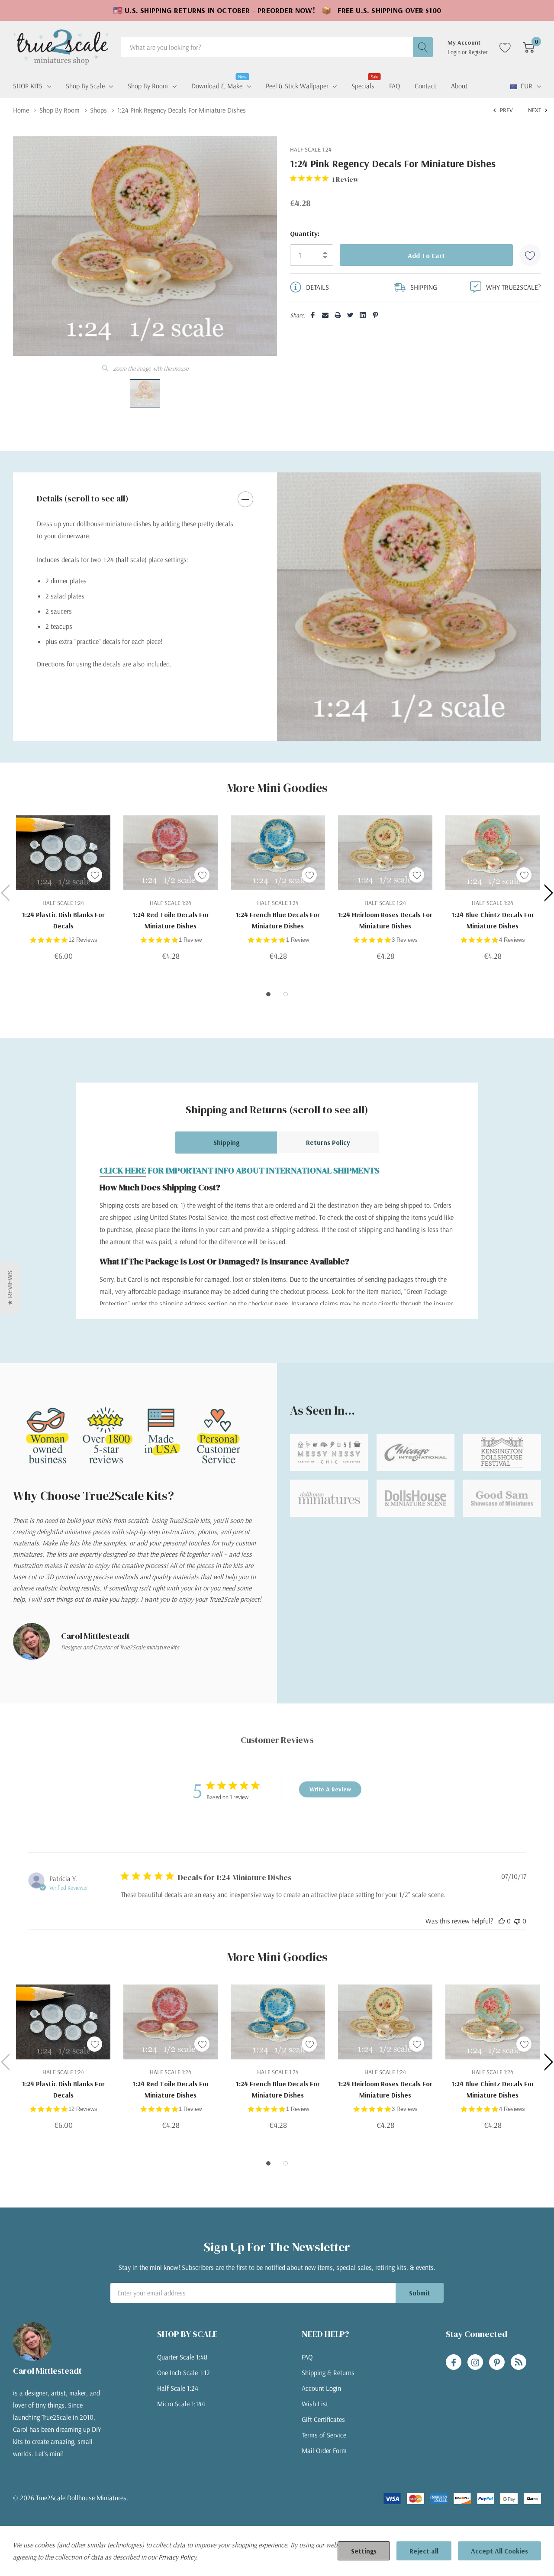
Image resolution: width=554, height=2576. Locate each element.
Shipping (226, 1142)
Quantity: (305, 233)
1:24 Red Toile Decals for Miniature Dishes (171, 920)
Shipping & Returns (328, 2372)
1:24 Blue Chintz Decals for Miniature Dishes (493, 920)
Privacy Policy (177, 2557)
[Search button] (423, 47)
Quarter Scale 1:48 (182, 2357)
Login (455, 52)
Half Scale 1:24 (178, 2388)
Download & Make (217, 85)
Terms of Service (324, 2435)
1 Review (190, 940)
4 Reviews (512, 940)
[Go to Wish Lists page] (505, 47)
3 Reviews (405, 940)
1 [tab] (268, 994)
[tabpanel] (409, 607)
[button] (10, 1288)
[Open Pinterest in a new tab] (497, 2363)
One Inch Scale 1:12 (184, 2372)
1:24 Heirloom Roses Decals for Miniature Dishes (385, 920)
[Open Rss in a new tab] (519, 2363)
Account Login (321, 2388)
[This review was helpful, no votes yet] (502, 1921)
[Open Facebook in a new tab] (454, 2363)
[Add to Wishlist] (530, 255)
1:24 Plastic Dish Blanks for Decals (63, 920)
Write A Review (330, 1789)
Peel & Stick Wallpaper (297, 86)
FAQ (307, 2357)
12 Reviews (83, 940)
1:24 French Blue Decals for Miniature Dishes (278, 920)
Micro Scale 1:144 (181, 2404)
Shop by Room (148, 86)
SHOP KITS (28, 86)
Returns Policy (328, 1142)
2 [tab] (286, 994)
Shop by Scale (85, 86)
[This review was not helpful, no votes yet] (517, 1921)
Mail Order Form (324, 2450)
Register (478, 52)
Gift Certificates (323, 2419)
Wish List (315, 2404)
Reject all (424, 2551)
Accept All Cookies (499, 2551)
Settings (364, 2551)
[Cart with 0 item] (529, 47)
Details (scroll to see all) (83, 498)
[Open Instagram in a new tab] (475, 2363)
